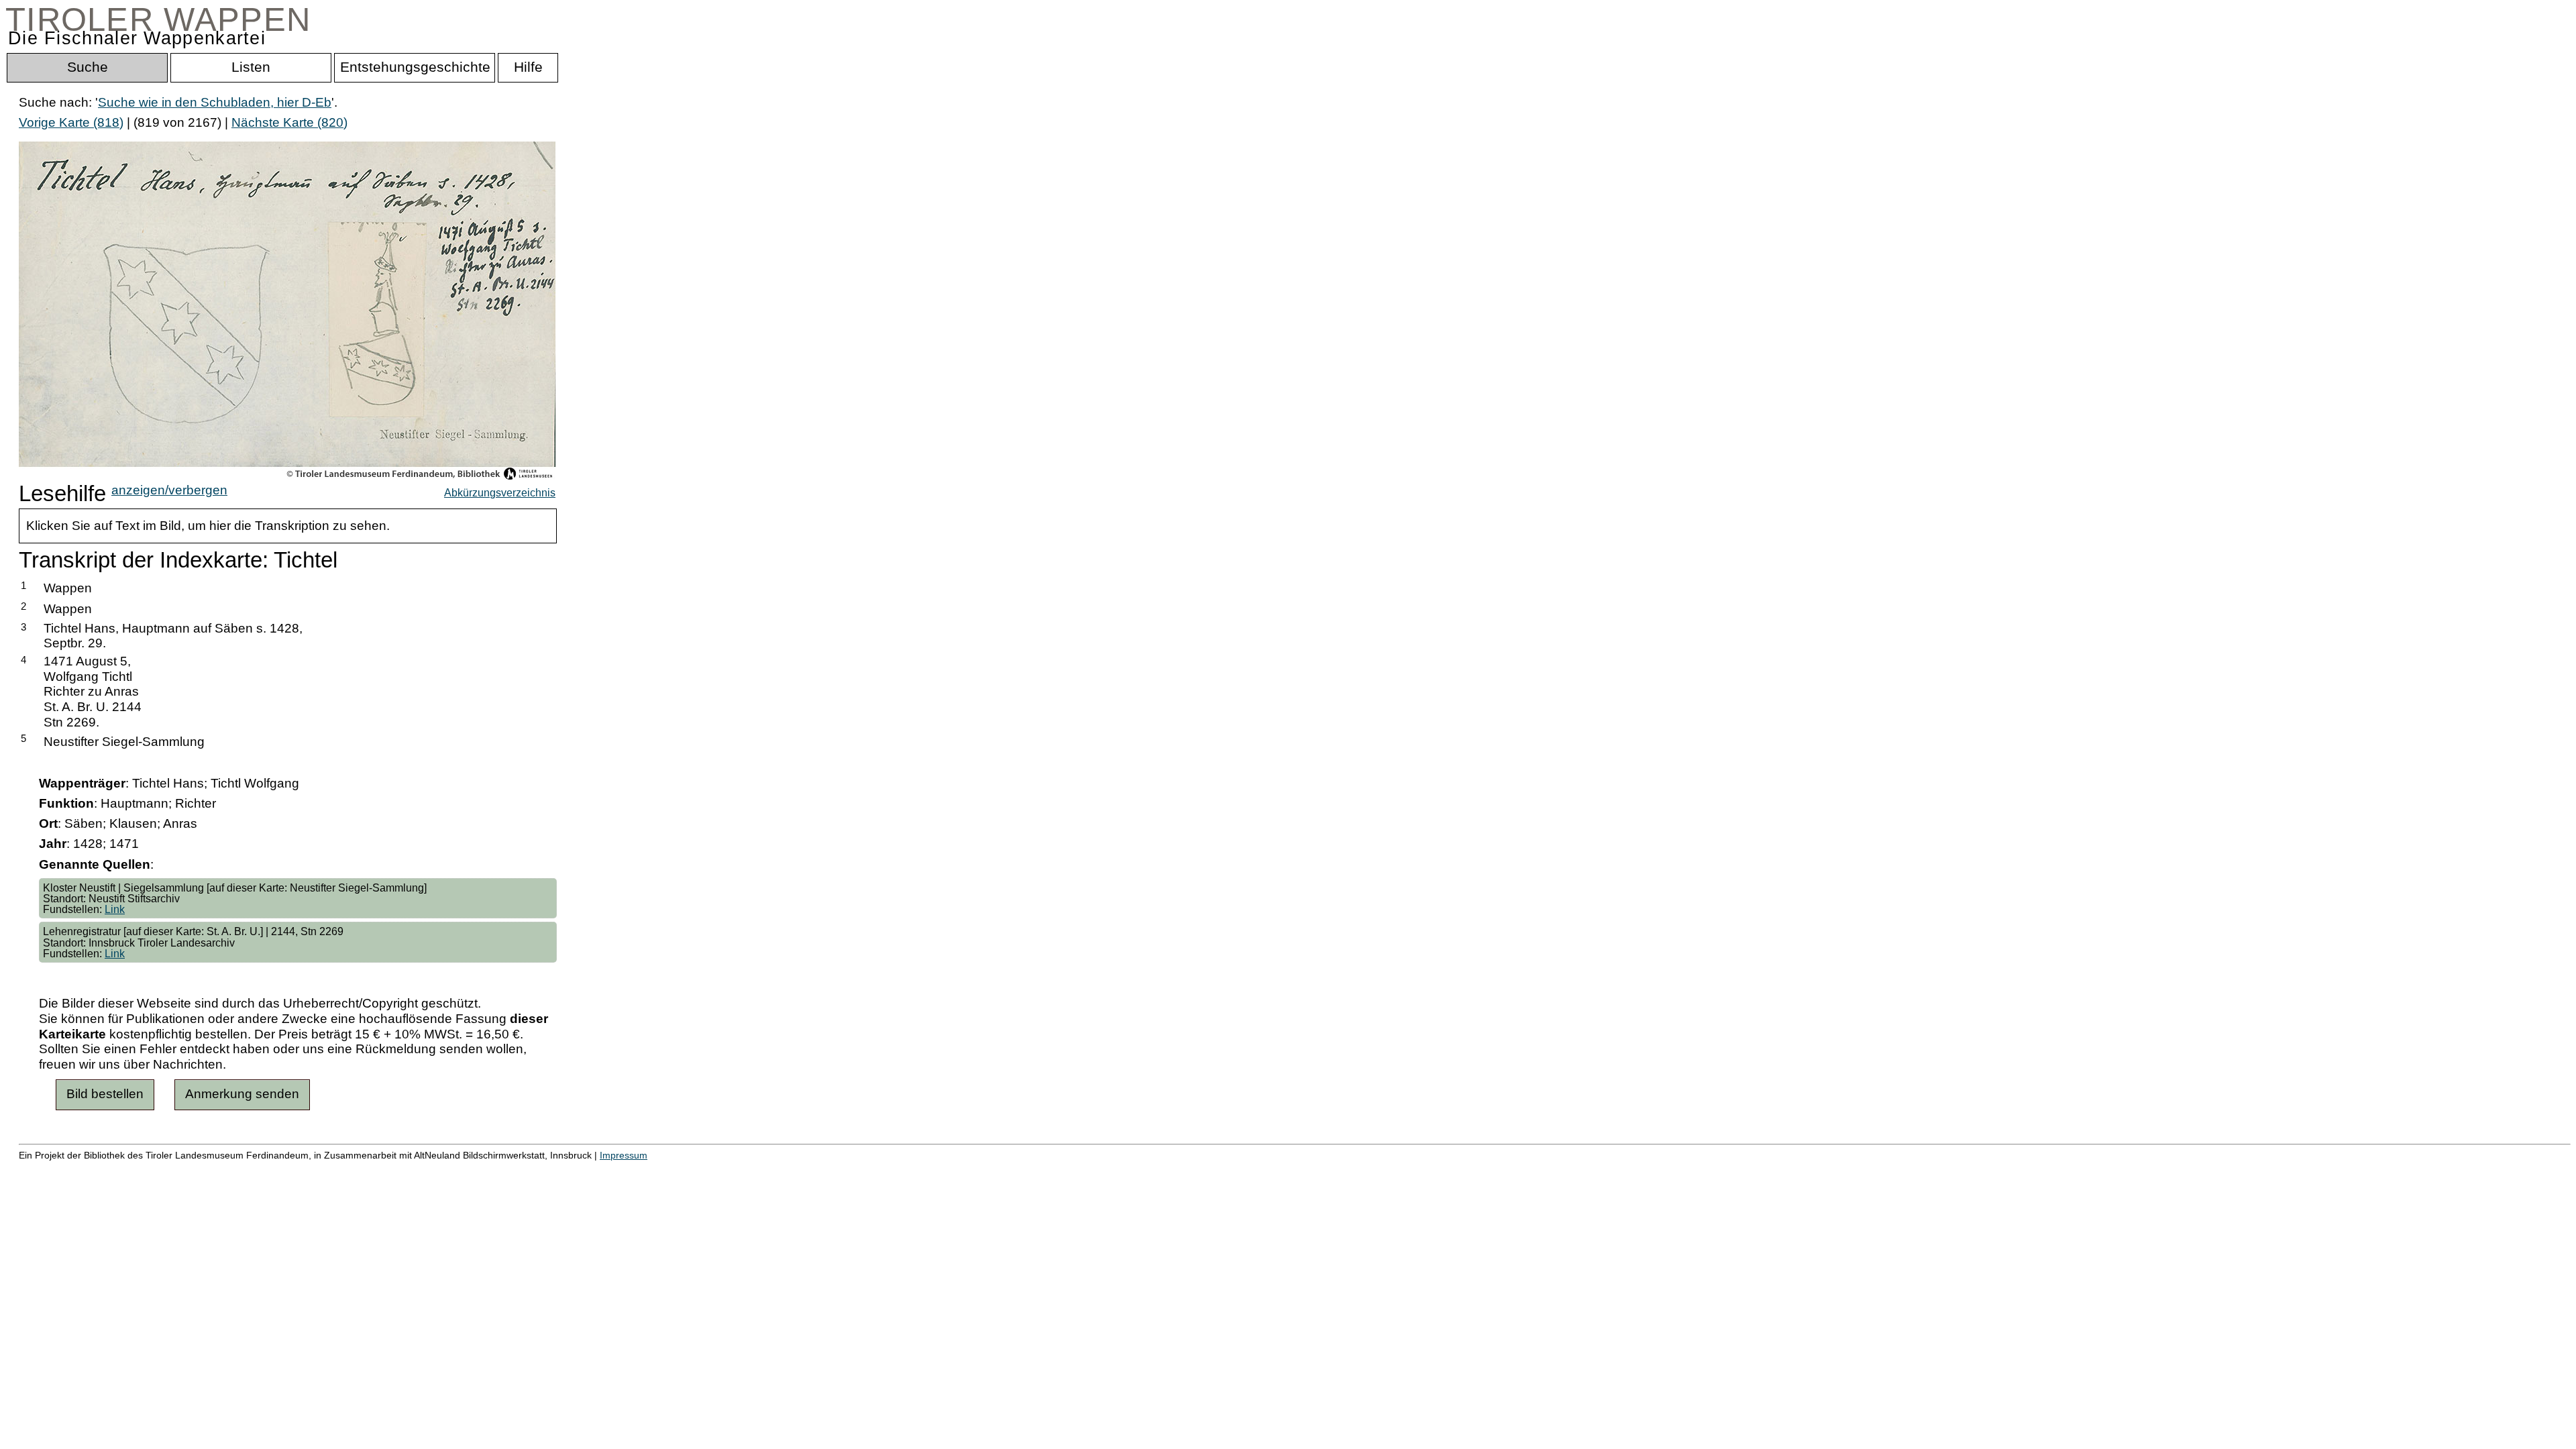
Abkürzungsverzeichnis (500, 492)
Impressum (624, 1155)
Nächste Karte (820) (289, 122)
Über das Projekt (582, 1169)
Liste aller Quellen (472, 1169)
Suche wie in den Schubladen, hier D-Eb (215, 102)
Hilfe (653, 1169)
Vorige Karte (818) (71, 122)
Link (115, 909)
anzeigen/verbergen (169, 490)
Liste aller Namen (360, 1169)
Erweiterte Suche (68, 1169)
